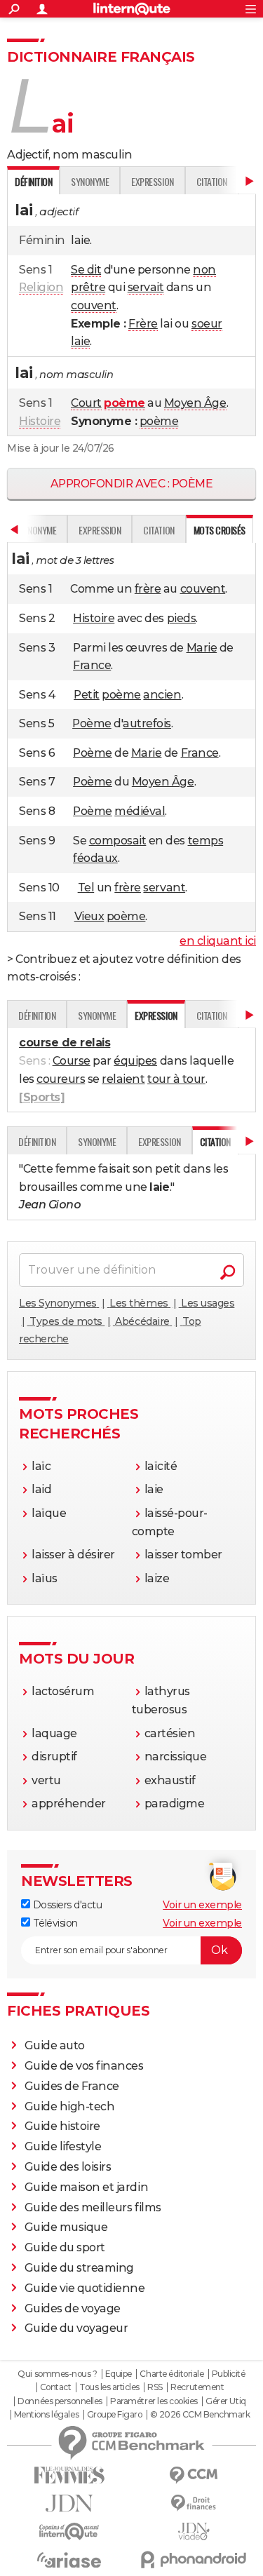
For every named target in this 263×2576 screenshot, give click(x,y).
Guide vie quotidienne (85, 2288)
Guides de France (72, 2086)
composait (118, 841)
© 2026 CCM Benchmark (200, 2415)
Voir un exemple (202, 1905)
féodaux (95, 858)
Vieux (89, 916)
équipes (135, 1061)
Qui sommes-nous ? (57, 2374)
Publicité (229, 2374)
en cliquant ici (218, 941)
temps (206, 841)
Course (72, 1061)
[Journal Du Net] (69, 2503)
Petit (87, 695)
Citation (212, 181)
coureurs (61, 1079)
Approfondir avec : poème (131, 484)
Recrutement (197, 2387)
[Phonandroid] (194, 2560)
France (92, 665)
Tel (86, 888)
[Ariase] (69, 2560)
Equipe (119, 2374)
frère (148, 589)
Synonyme (90, 181)
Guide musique (66, 2227)
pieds (182, 618)
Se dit (86, 270)
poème (159, 421)
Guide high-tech (70, 2106)
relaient (123, 1079)
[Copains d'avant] (69, 2531)
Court (86, 403)
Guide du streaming (79, 2268)
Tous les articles (109, 2387)
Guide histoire (62, 2126)
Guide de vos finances (84, 2066)
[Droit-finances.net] (194, 2503)
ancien (162, 695)
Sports (42, 1097)
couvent (94, 305)
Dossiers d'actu (66, 1905)
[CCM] (194, 2475)
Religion (41, 287)
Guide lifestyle (63, 2146)
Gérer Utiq (225, 2401)
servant (164, 888)
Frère (143, 324)
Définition (37, 1015)
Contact (56, 2387)
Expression (152, 181)
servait (146, 287)
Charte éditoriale (171, 2374)
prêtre (88, 287)
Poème (92, 723)
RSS (155, 2387)
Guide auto (55, 2045)
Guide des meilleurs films (93, 2207)
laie (80, 341)
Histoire (40, 421)
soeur (207, 324)
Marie (202, 648)
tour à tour (176, 1079)
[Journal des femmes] (69, 2475)
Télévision (54, 1923)
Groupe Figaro (115, 2415)
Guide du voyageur (76, 2328)
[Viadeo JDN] (194, 2531)
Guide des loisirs (68, 2167)
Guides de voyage (73, 2308)
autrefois (147, 723)
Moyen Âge (195, 403)
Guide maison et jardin (86, 2187)
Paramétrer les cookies (154, 2401)
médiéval (140, 811)
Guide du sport (65, 2247)
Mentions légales (46, 2415)
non (204, 270)
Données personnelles (60, 2401)
